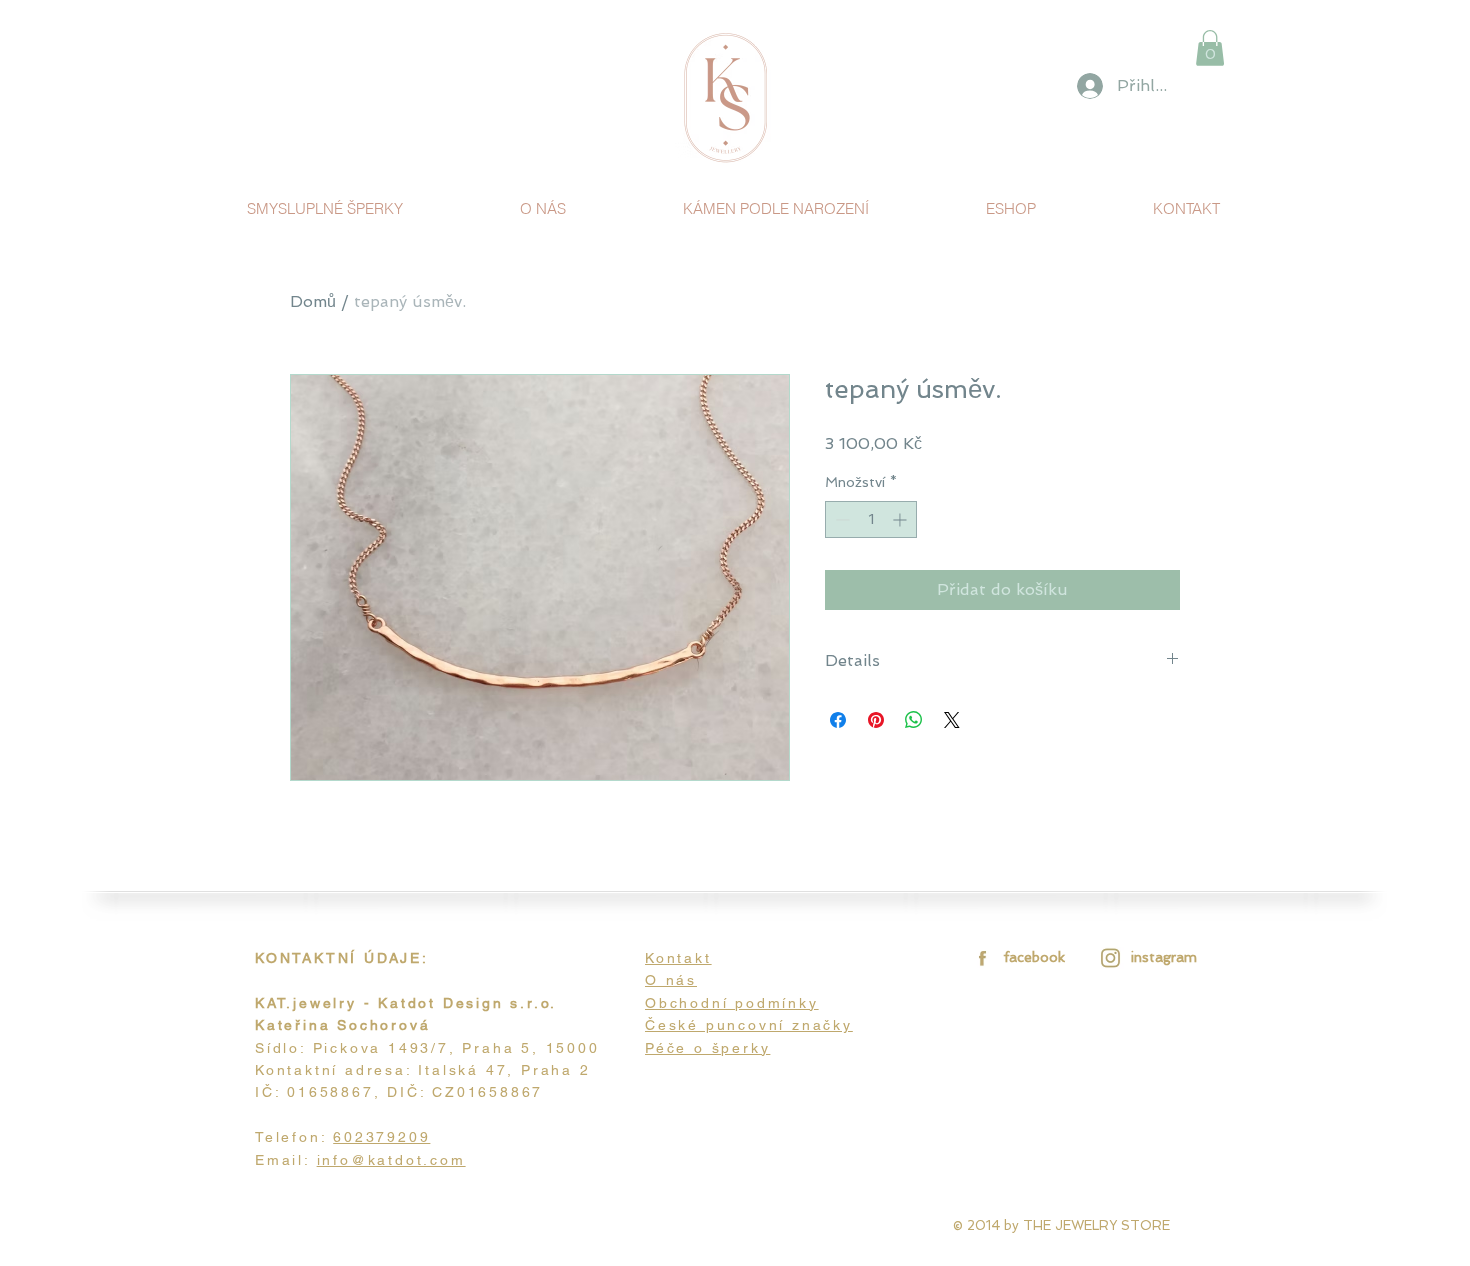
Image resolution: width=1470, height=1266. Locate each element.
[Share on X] (952, 720)
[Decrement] (840, 519)
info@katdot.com (391, 1160)
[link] (1210, 48)
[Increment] (901, 519)
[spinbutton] (871, 519)
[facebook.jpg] (979, 957)
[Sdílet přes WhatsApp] (914, 720)
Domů (313, 301)
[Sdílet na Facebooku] (838, 720)
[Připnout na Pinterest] (876, 720)
